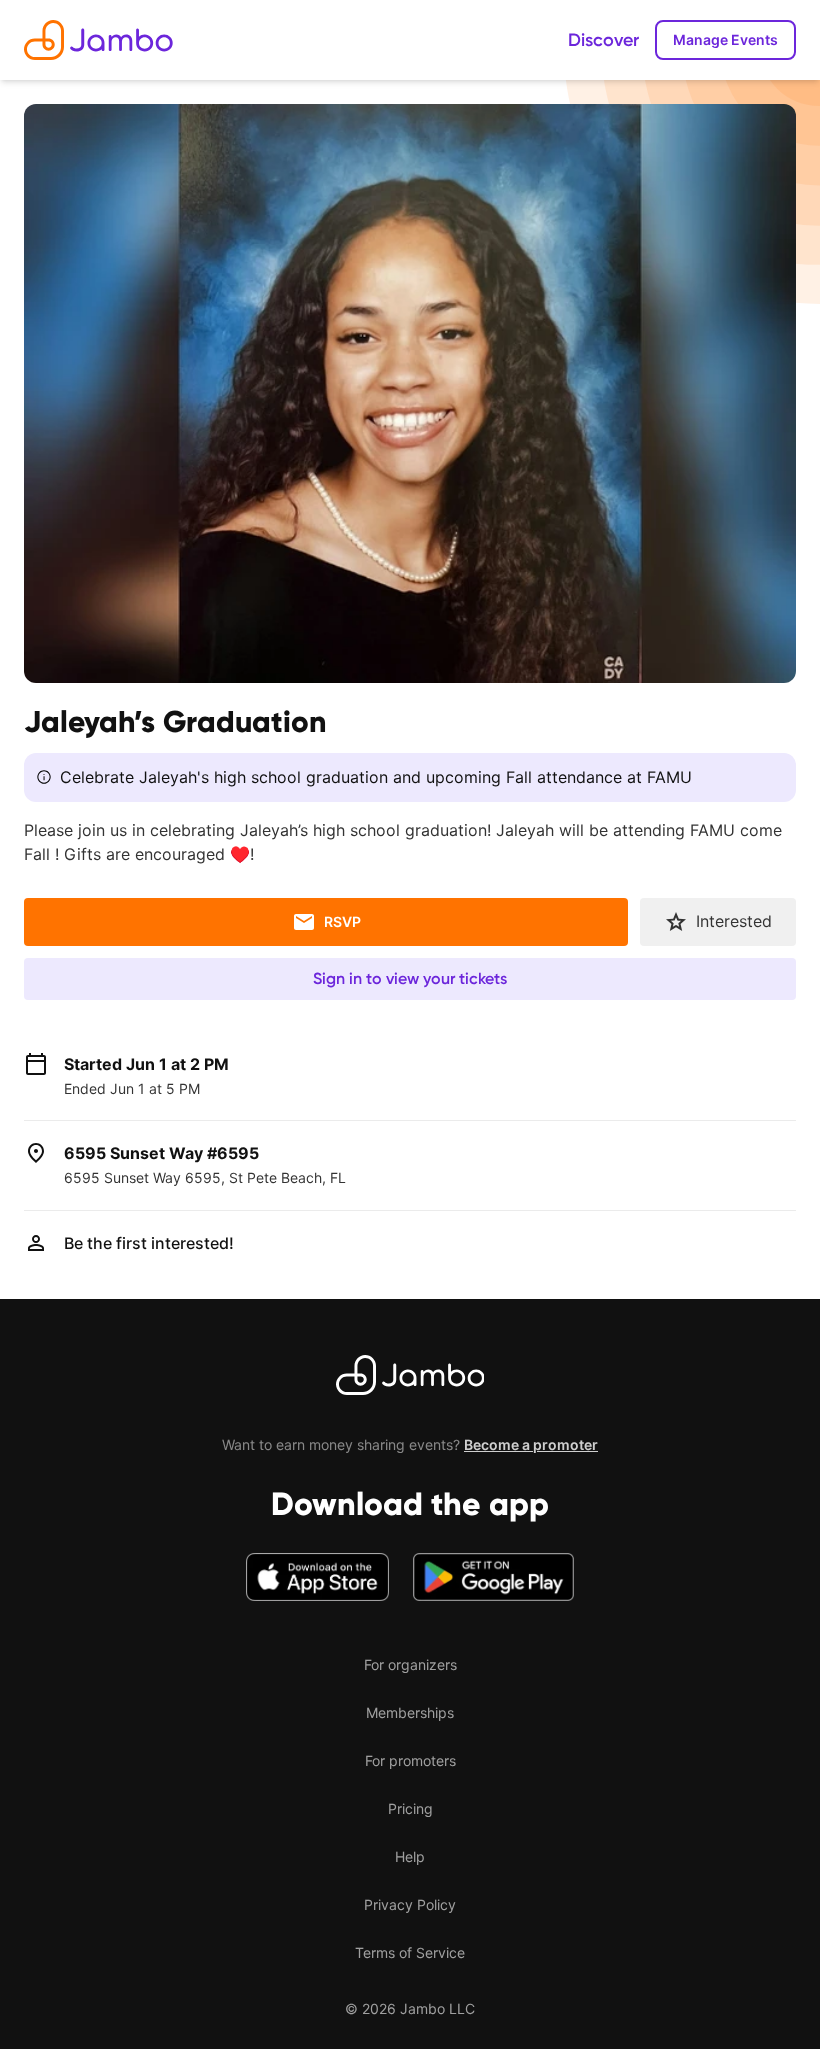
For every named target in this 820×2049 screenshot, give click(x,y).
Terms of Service (410, 1952)
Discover (603, 40)
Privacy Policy (410, 1904)
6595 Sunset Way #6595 (161, 1153)
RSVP (342, 921)
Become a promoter (531, 1444)
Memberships (410, 1712)
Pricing (410, 1808)
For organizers (410, 1664)
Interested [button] (734, 921)
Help (410, 1856)
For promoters (410, 1760)
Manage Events (725, 39)
